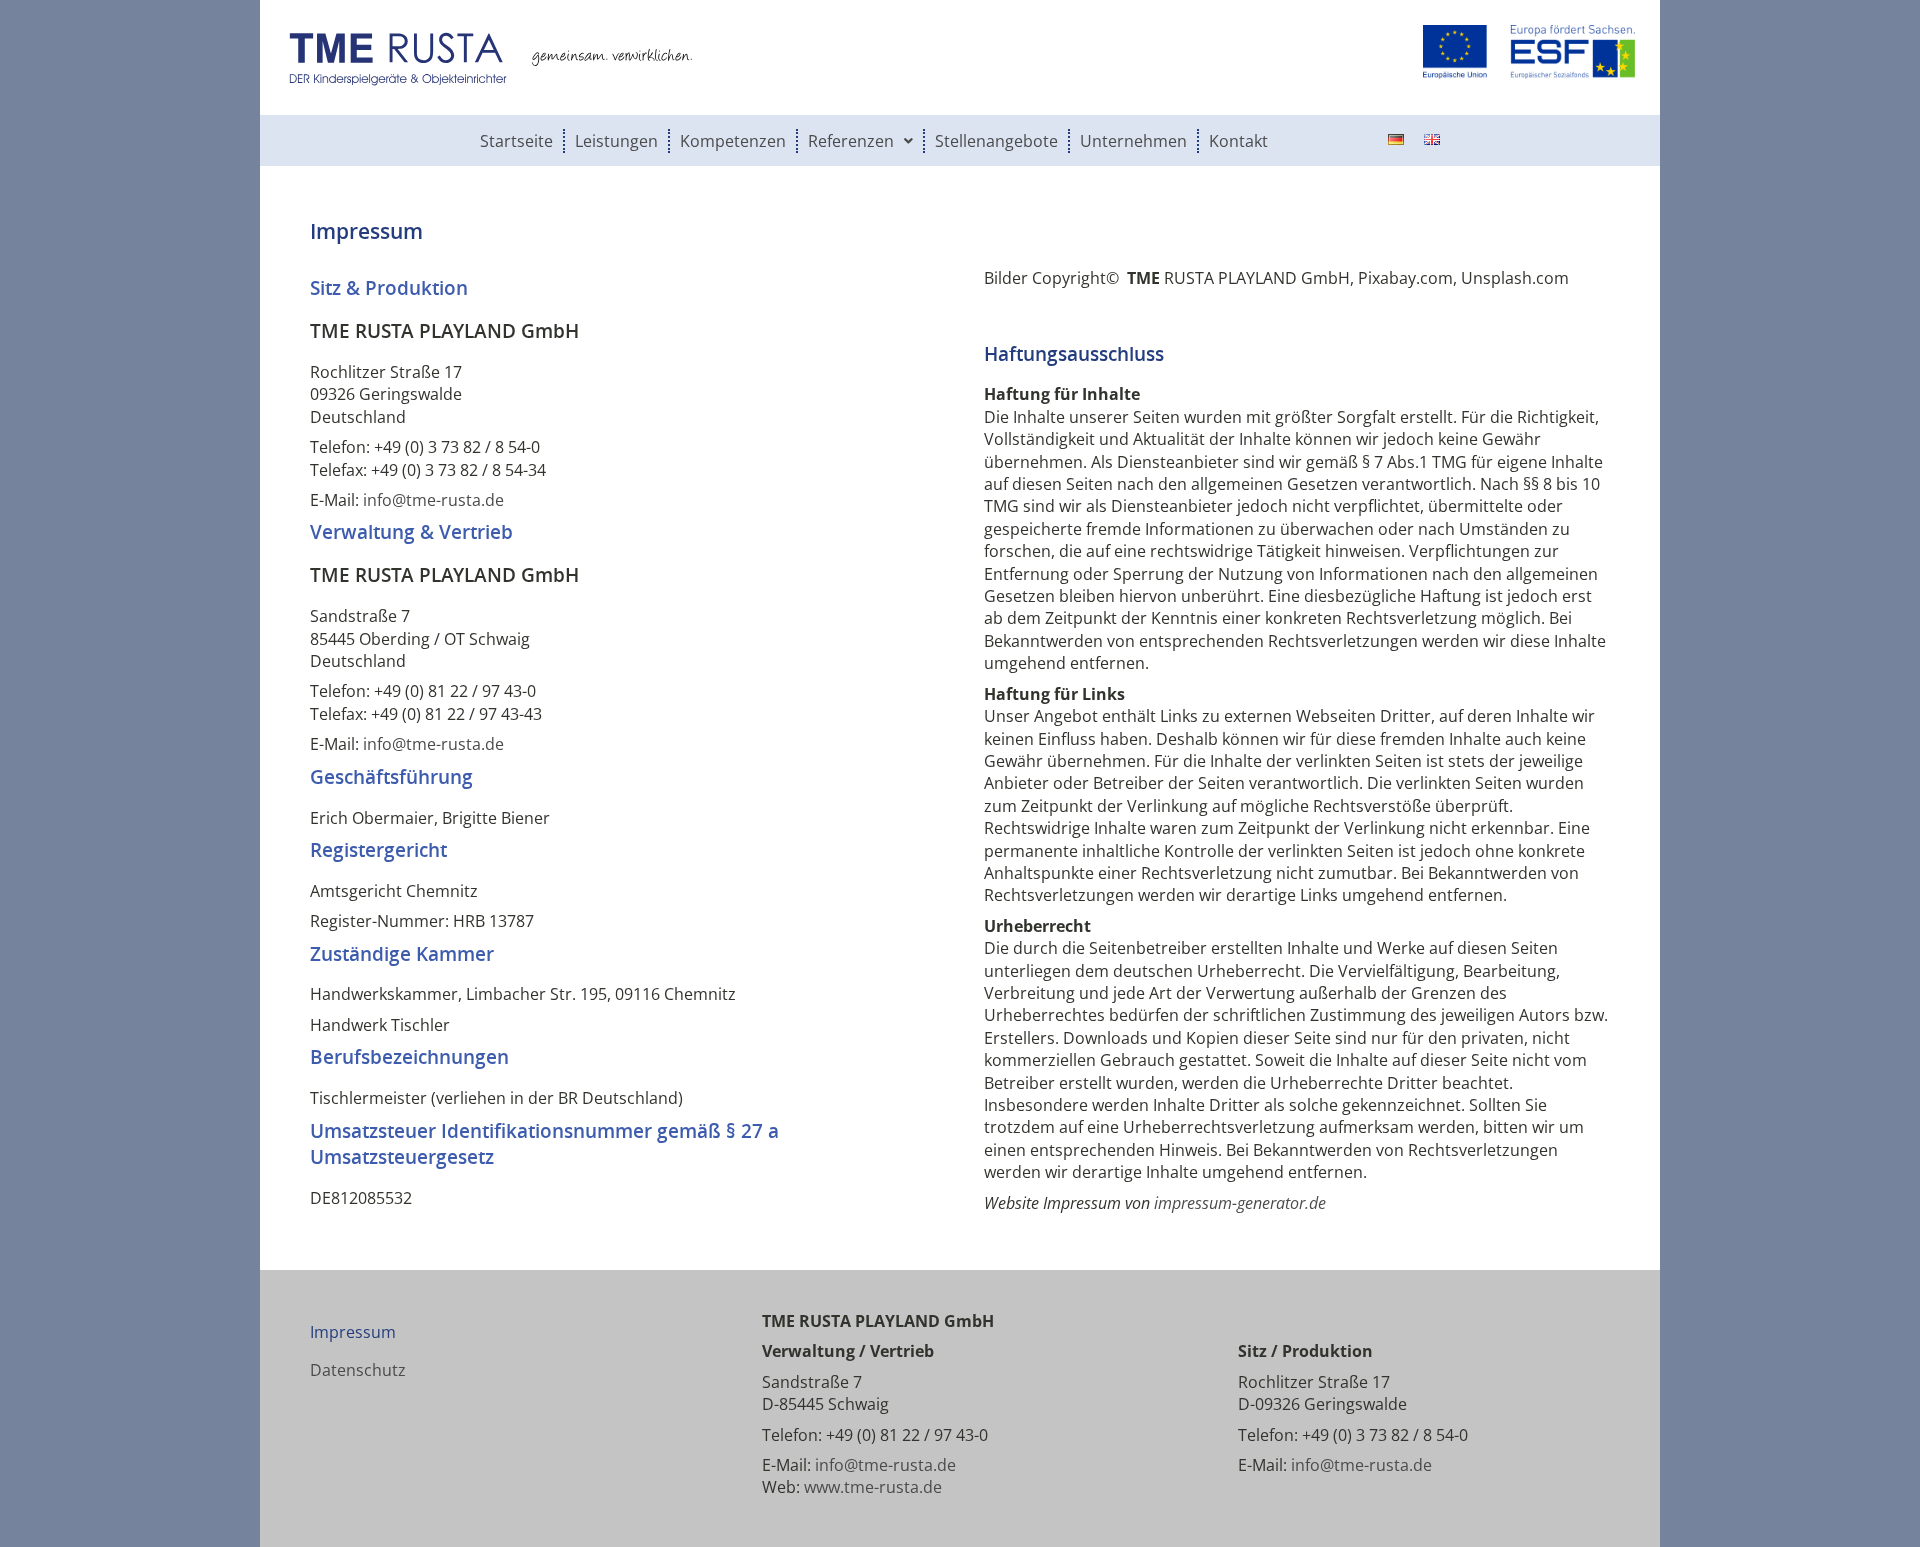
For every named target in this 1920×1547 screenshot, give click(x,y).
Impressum (353, 1332)
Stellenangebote (996, 141)
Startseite (516, 141)
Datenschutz (358, 1370)
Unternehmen (1133, 141)
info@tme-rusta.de (433, 500)
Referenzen (851, 141)
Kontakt (1238, 141)
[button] (861, 141)
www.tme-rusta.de (873, 1487)
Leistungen (616, 141)
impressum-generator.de (1240, 1203)
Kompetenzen (733, 141)
